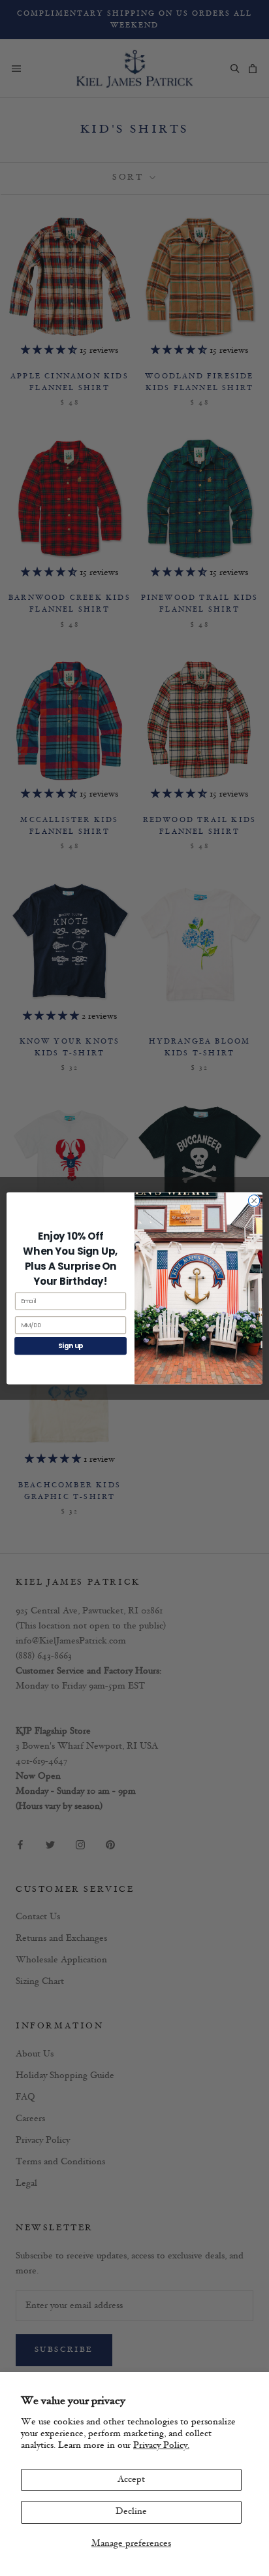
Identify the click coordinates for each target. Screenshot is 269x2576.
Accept (131, 2480)
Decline (131, 2512)
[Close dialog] (254, 1200)
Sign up (71, 1346)
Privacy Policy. (161, 2446)
